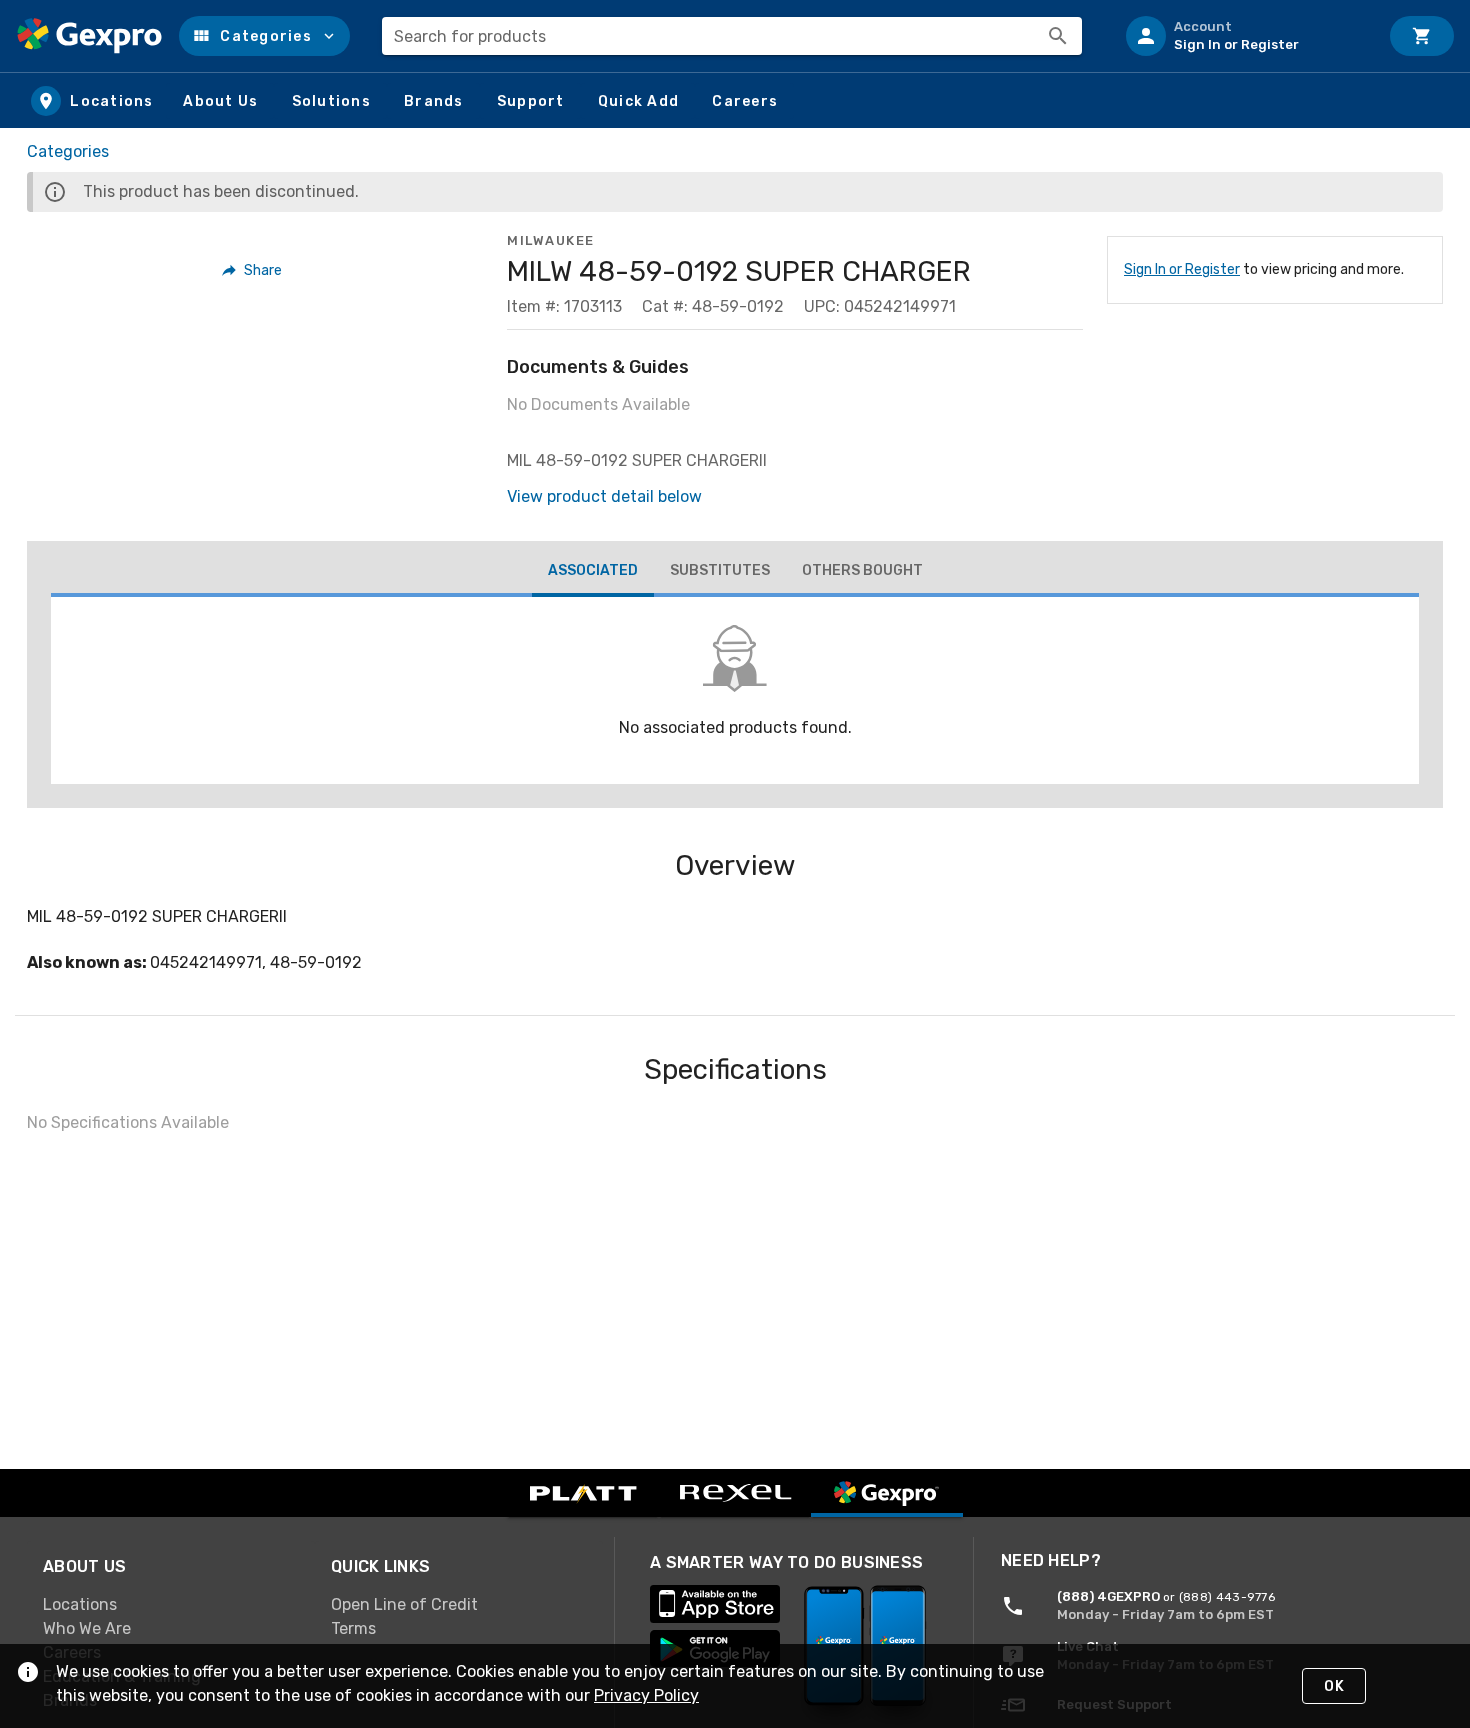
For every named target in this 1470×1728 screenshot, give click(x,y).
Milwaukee (551, 240)
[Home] (89, 36)
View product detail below (604, 496)
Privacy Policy (646, 1695)
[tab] (593, 573)
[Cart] (1422, 36)
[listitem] (1244, 36)
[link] (171, 1605)
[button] (264, 36)
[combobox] (732, 36)
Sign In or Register (1182, 269)
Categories (68, 151)
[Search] (1058, 36)
